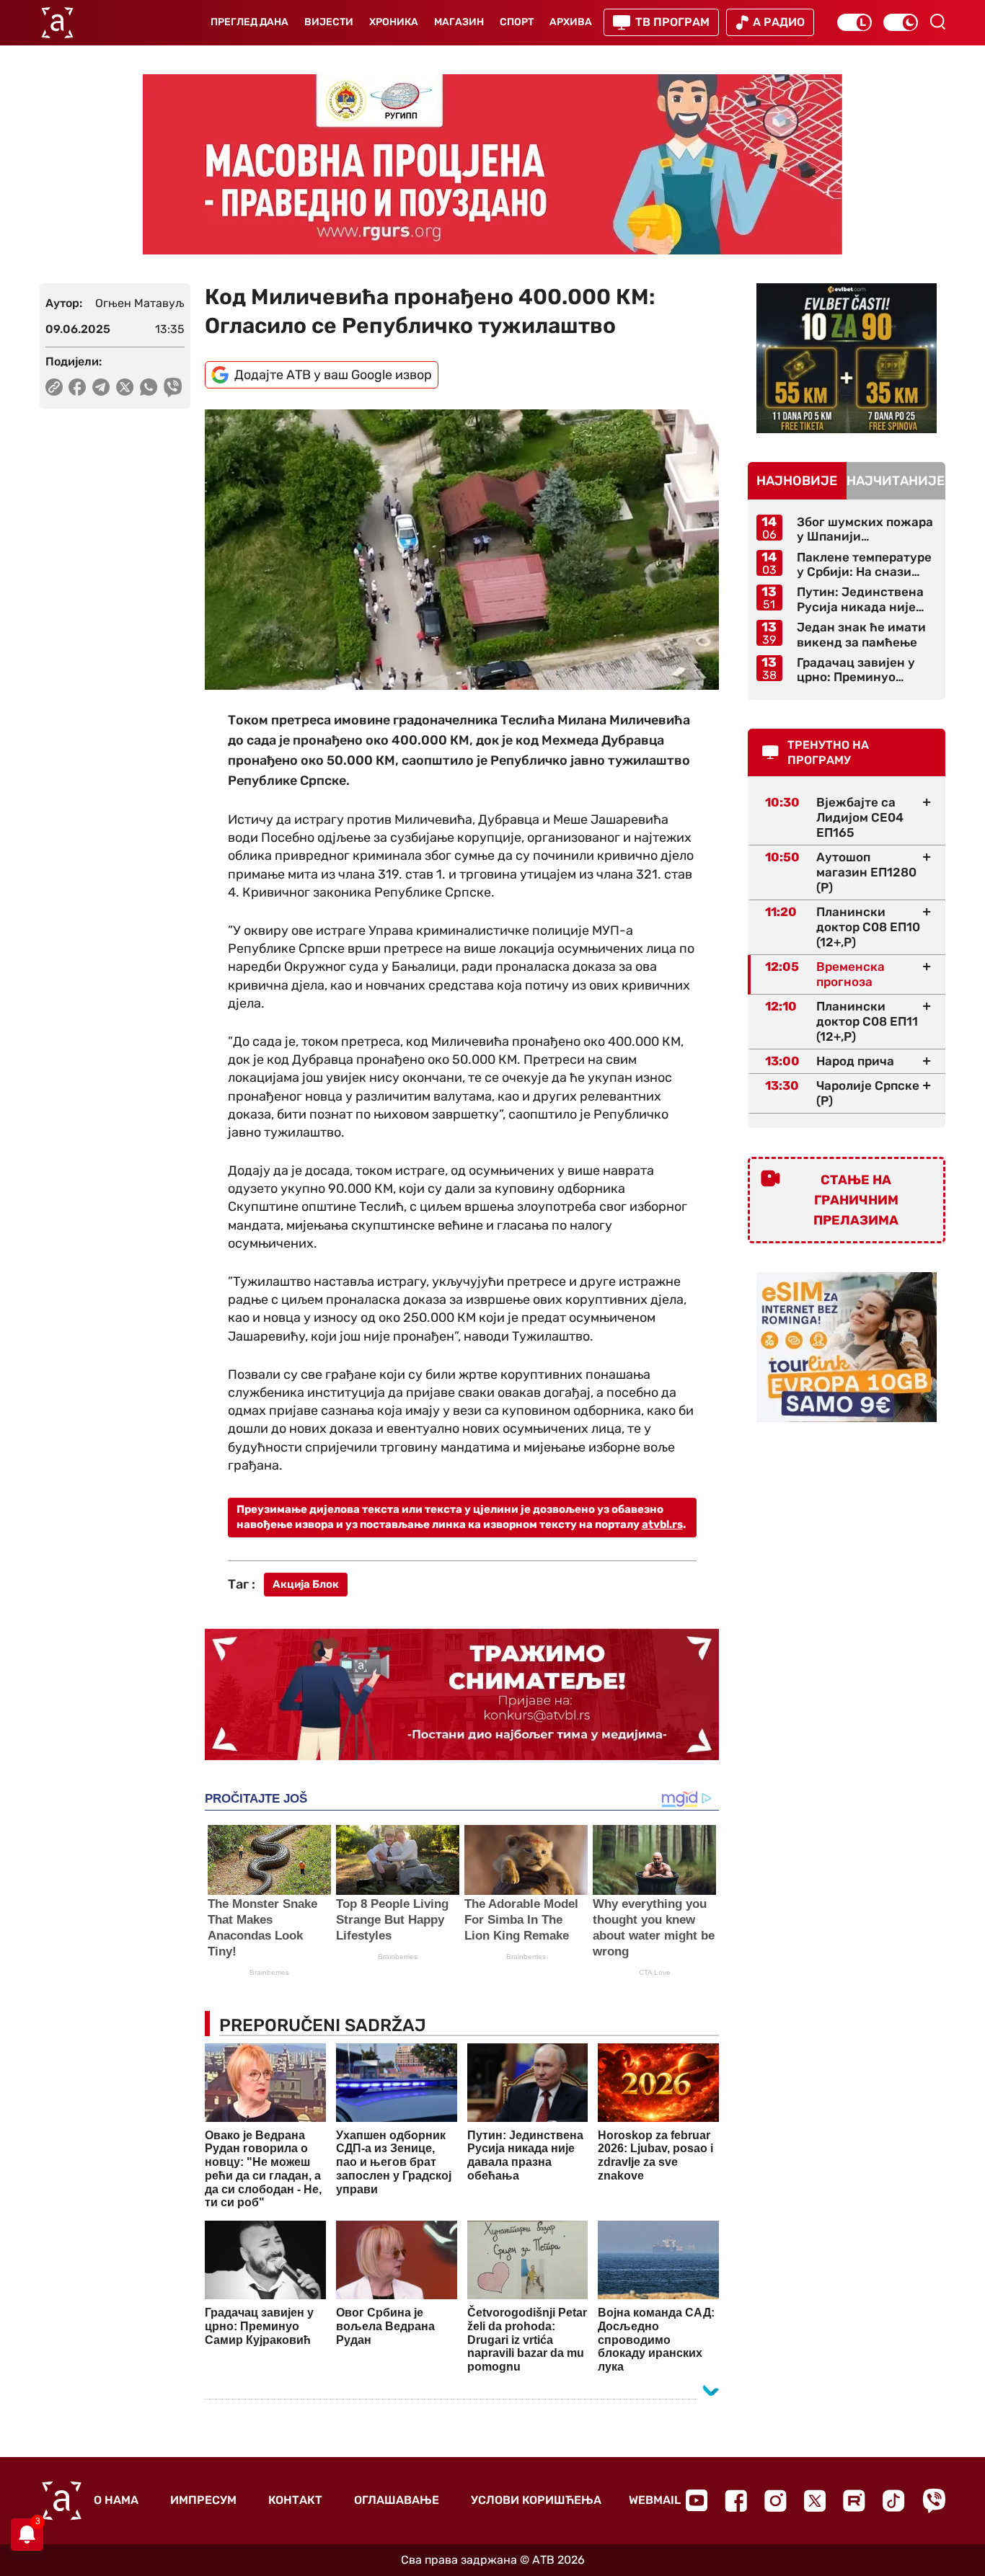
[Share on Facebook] (78, 387)
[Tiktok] (894, 2501)
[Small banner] (847, 358)
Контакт (295, 2500)
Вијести (329, 22)
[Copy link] (54, 387)
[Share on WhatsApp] (149, 387)
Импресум (203, 2500)
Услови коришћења (536, 2500)
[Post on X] (125, 387)
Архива (571, 22)
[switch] (854, 22)
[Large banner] (492, 164)
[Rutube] (854, 2501)
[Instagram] (776, 2501)
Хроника (394, 22)
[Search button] (937, 22)
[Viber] (934, 2501)
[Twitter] (815, 2501)
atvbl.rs (662, 1524)
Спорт (517, 22)
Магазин (459, 22)
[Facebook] (736, 2501)
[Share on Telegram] (101, 387)
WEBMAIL (655, 2500)
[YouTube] (697, 2500)
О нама (116, 2500)
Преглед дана (249, 22)
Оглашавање (397, 2500)
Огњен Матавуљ (140, 303)
